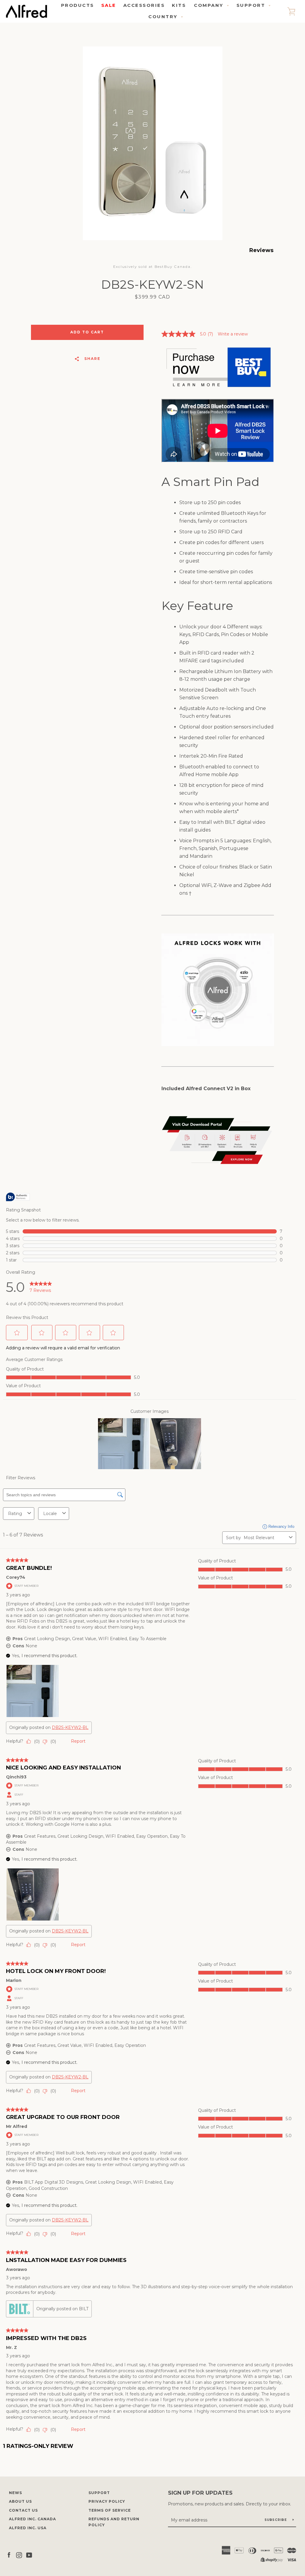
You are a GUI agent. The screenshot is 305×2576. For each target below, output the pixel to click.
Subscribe (276, 2520)
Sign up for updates (200, 2493)
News (15, 2493)
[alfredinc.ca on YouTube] (29, 2555)
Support (99, 2493)
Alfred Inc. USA (28, 2528)
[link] (190, 334)
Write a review (233, 334)
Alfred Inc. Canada (32, 2519)
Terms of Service (110, 2510)
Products (78, 5)
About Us (20, 2501)
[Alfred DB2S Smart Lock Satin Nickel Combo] (218, 389)
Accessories (144, 5)
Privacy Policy (107, 2501)
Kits (179, 5)
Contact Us (23, 2510)
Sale (109, 5)
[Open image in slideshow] (153, 143)
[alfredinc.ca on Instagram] (19, 2555)
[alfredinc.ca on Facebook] (9, 2555)
